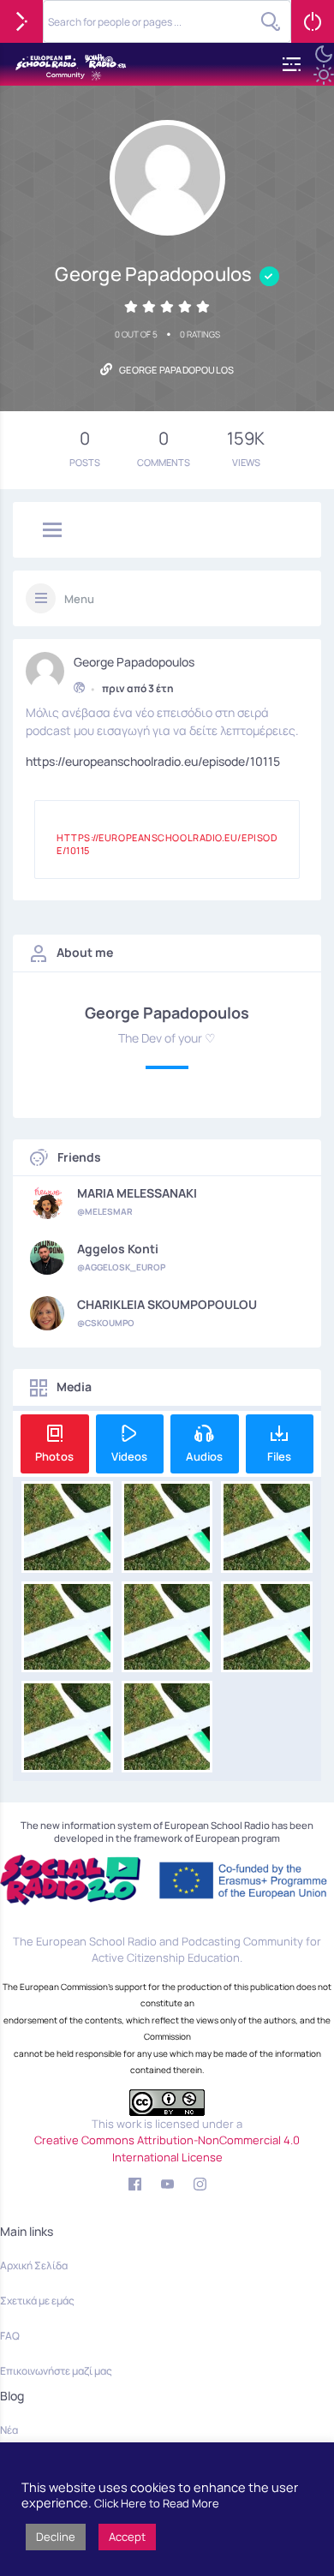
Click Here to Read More (157, 2503)
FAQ (10, 2336)
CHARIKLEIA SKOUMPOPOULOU (167, 1305)
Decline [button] (56, 2537)
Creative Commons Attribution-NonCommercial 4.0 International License (167, 2149)
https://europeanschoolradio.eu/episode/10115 (153, 761)
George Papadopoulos (134, 662)
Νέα (9, 2430)
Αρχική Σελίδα (34, 2265)
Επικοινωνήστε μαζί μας (56, 2371)
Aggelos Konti (118, 1249)
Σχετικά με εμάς (37, 2301)
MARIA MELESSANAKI (137, 1193)
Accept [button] (127, 2537)
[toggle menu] (52, 531)
